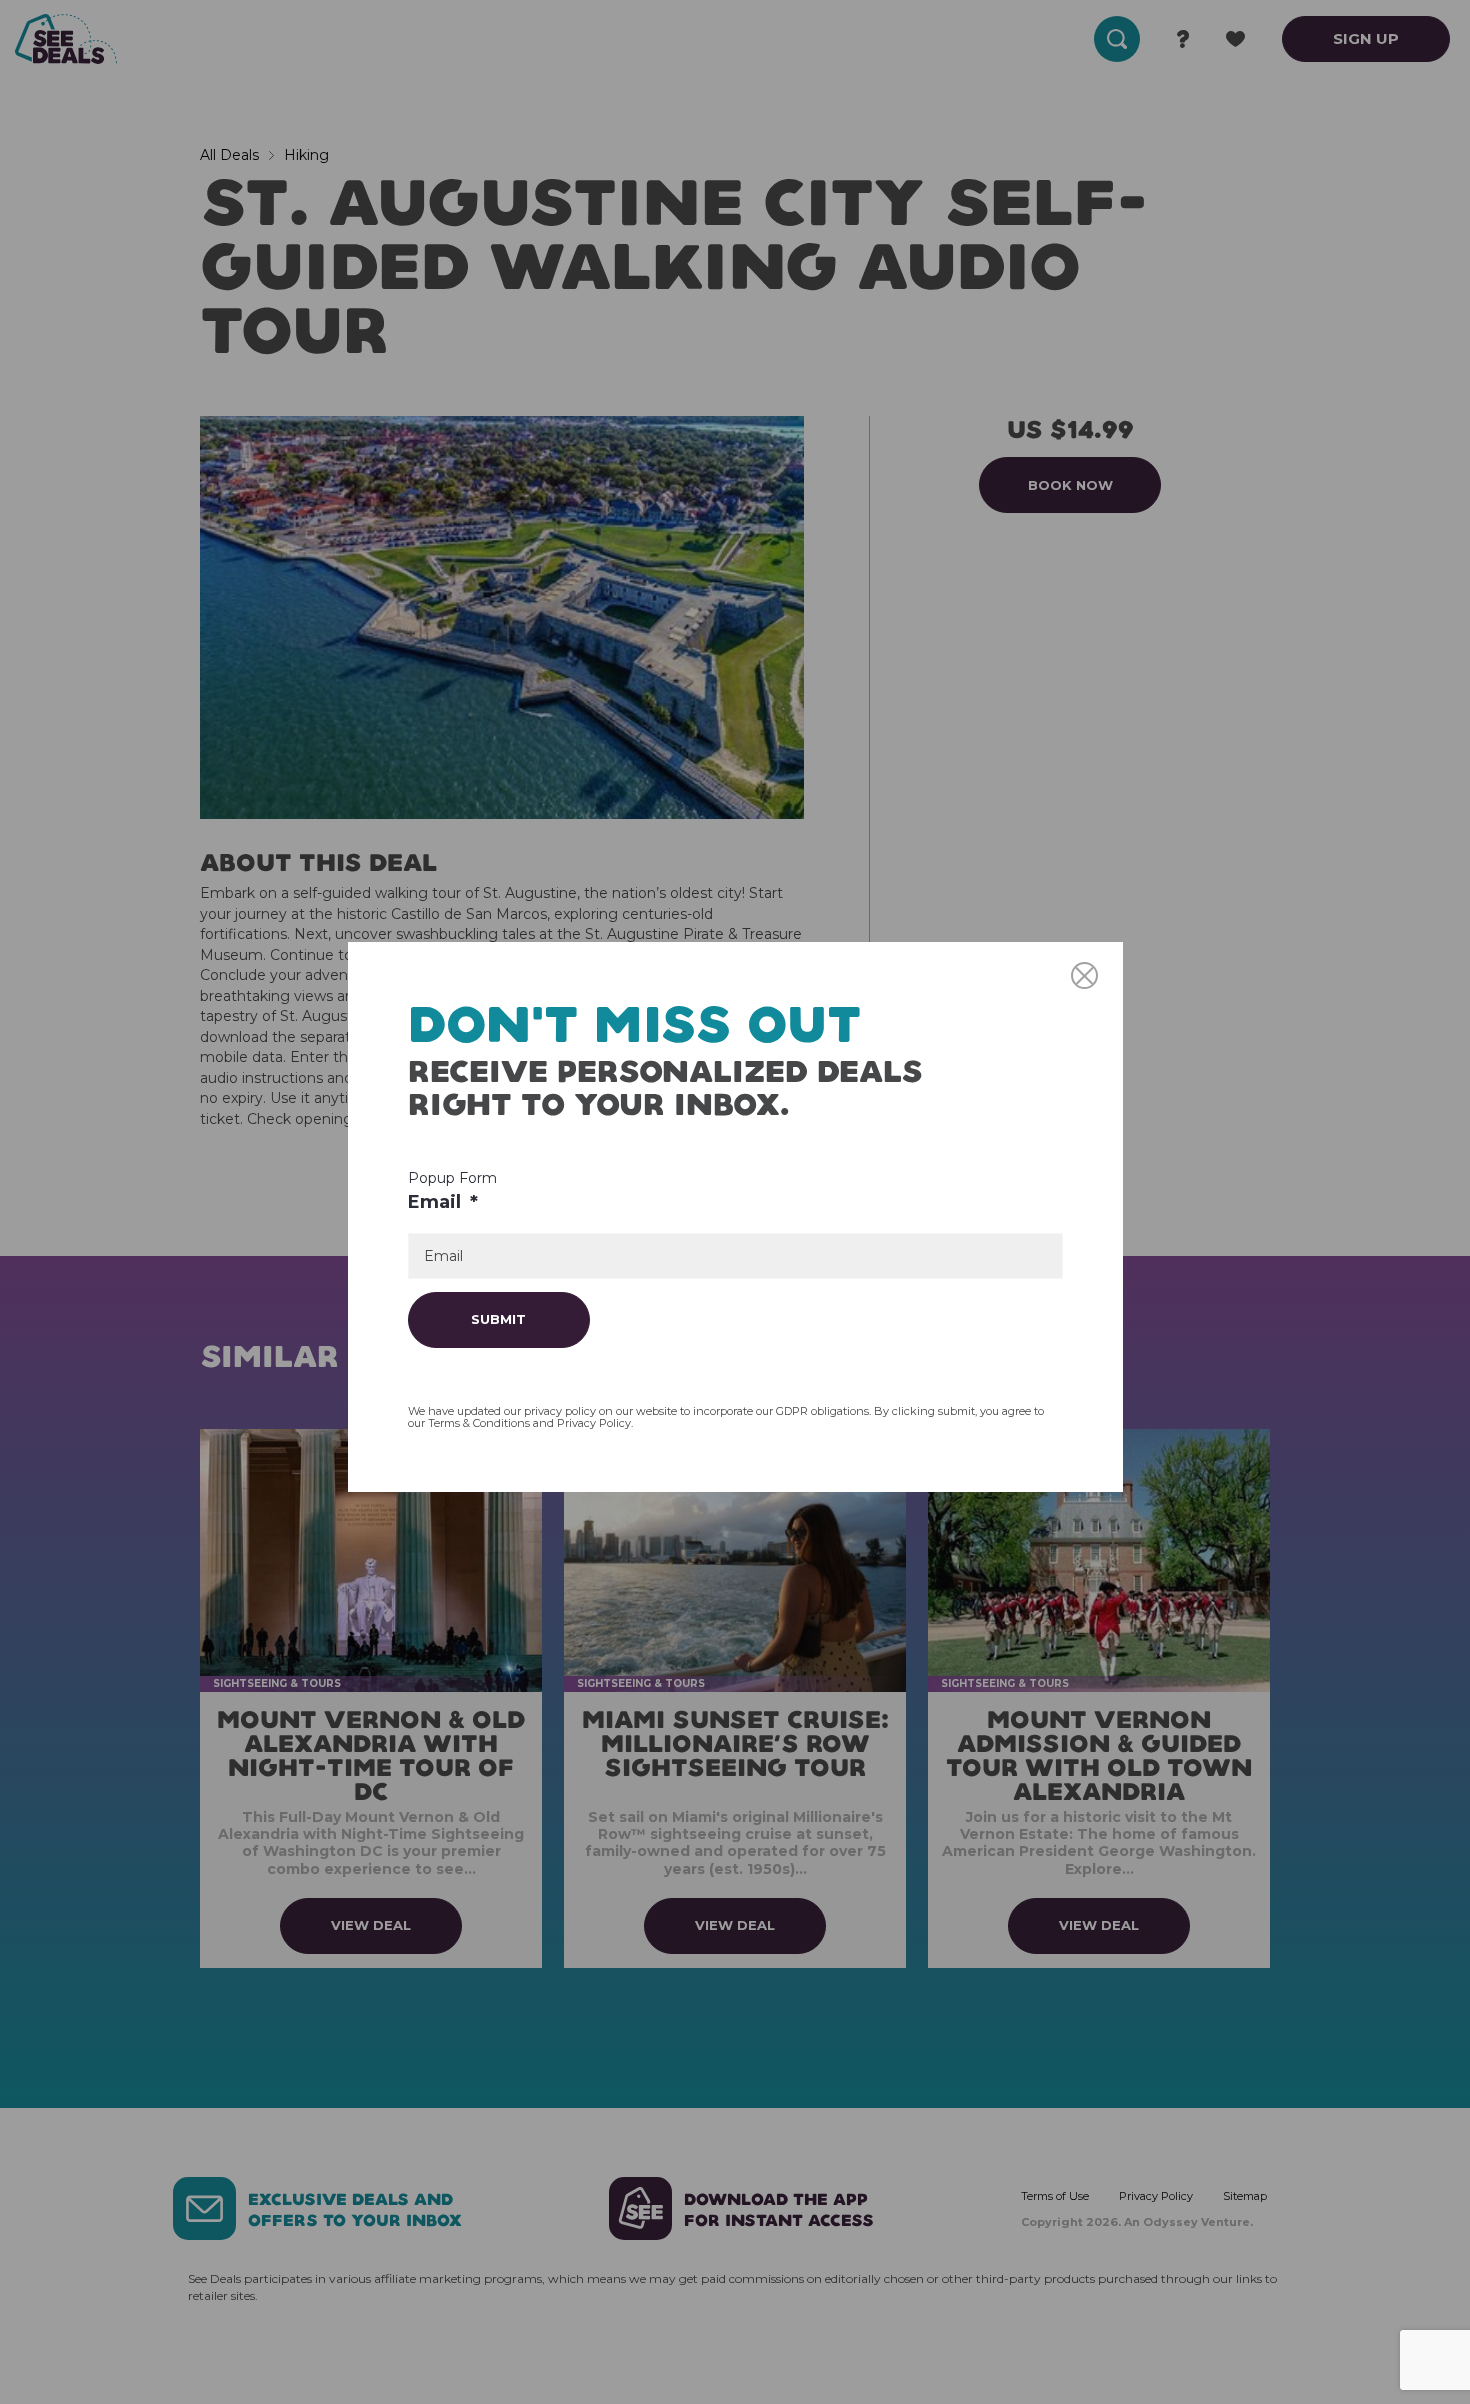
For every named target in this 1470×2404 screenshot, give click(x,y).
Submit (498, 1319)
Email (443, 1202)
